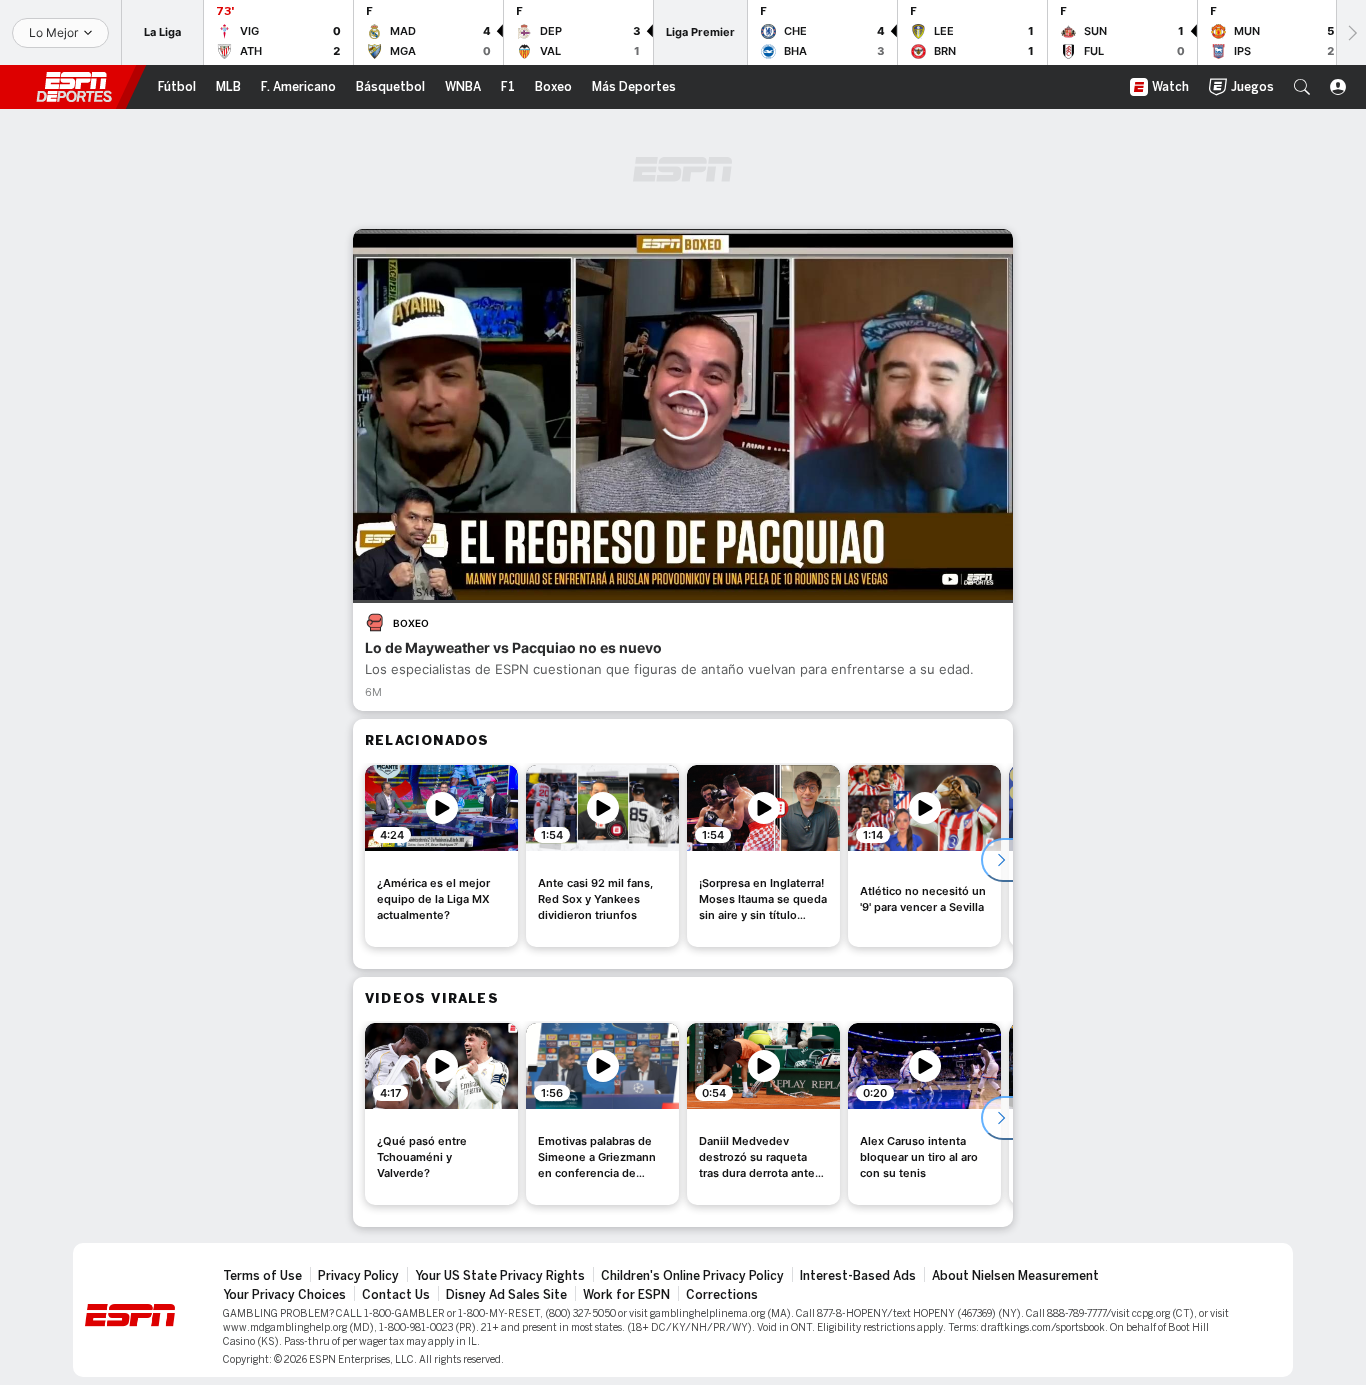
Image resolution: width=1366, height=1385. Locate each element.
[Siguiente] (1351, 32)
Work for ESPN (626, 1295)
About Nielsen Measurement (1015, 1276)
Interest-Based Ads (858, 1276)
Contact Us (396, 1295)
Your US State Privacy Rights (500, 1276)
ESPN (74, 87)
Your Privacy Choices (284, 1295)
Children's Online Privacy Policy (692, 1276)
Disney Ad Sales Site (506, 1295)
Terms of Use (262, 1276)
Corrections (722, 1295)
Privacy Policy (358, 1276)
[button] (1302, 87)
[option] (441, 856)
